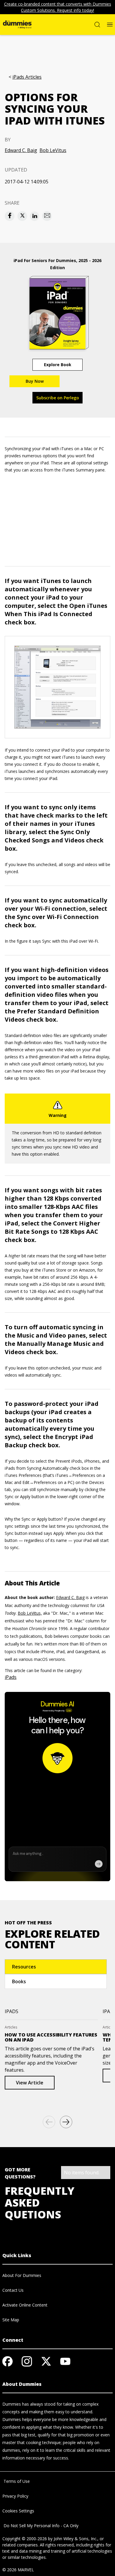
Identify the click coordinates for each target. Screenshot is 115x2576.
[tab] (56, 1967)
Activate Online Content (25, 2305)
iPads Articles (27, 77)
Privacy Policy (15, 2496)
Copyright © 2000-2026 (25, 2539)
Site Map (11, 2320)
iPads (11, 1677)
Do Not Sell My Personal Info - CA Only (40, 2526)
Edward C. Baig (21, 150)
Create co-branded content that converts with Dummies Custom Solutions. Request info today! (58, 7)
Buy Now (35, 381)
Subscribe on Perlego (58, 398)
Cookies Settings (18, 2511)
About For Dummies (22, 2275)
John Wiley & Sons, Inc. (75, 2539)
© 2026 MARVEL (18, 2570)
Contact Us (13, 2290)
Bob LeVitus (53, 150)
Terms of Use (16, 2481)
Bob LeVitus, (30, 1613)
